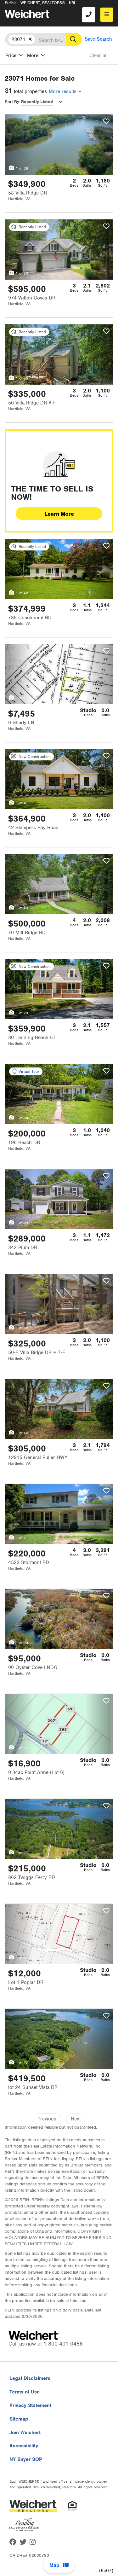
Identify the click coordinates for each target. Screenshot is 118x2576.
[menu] (107, 15)
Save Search (98, 39)
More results (63, 91)
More (33, 55)
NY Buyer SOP (26, 2459)
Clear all (98, 55)
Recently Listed (37, 102)
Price (11, 55)
